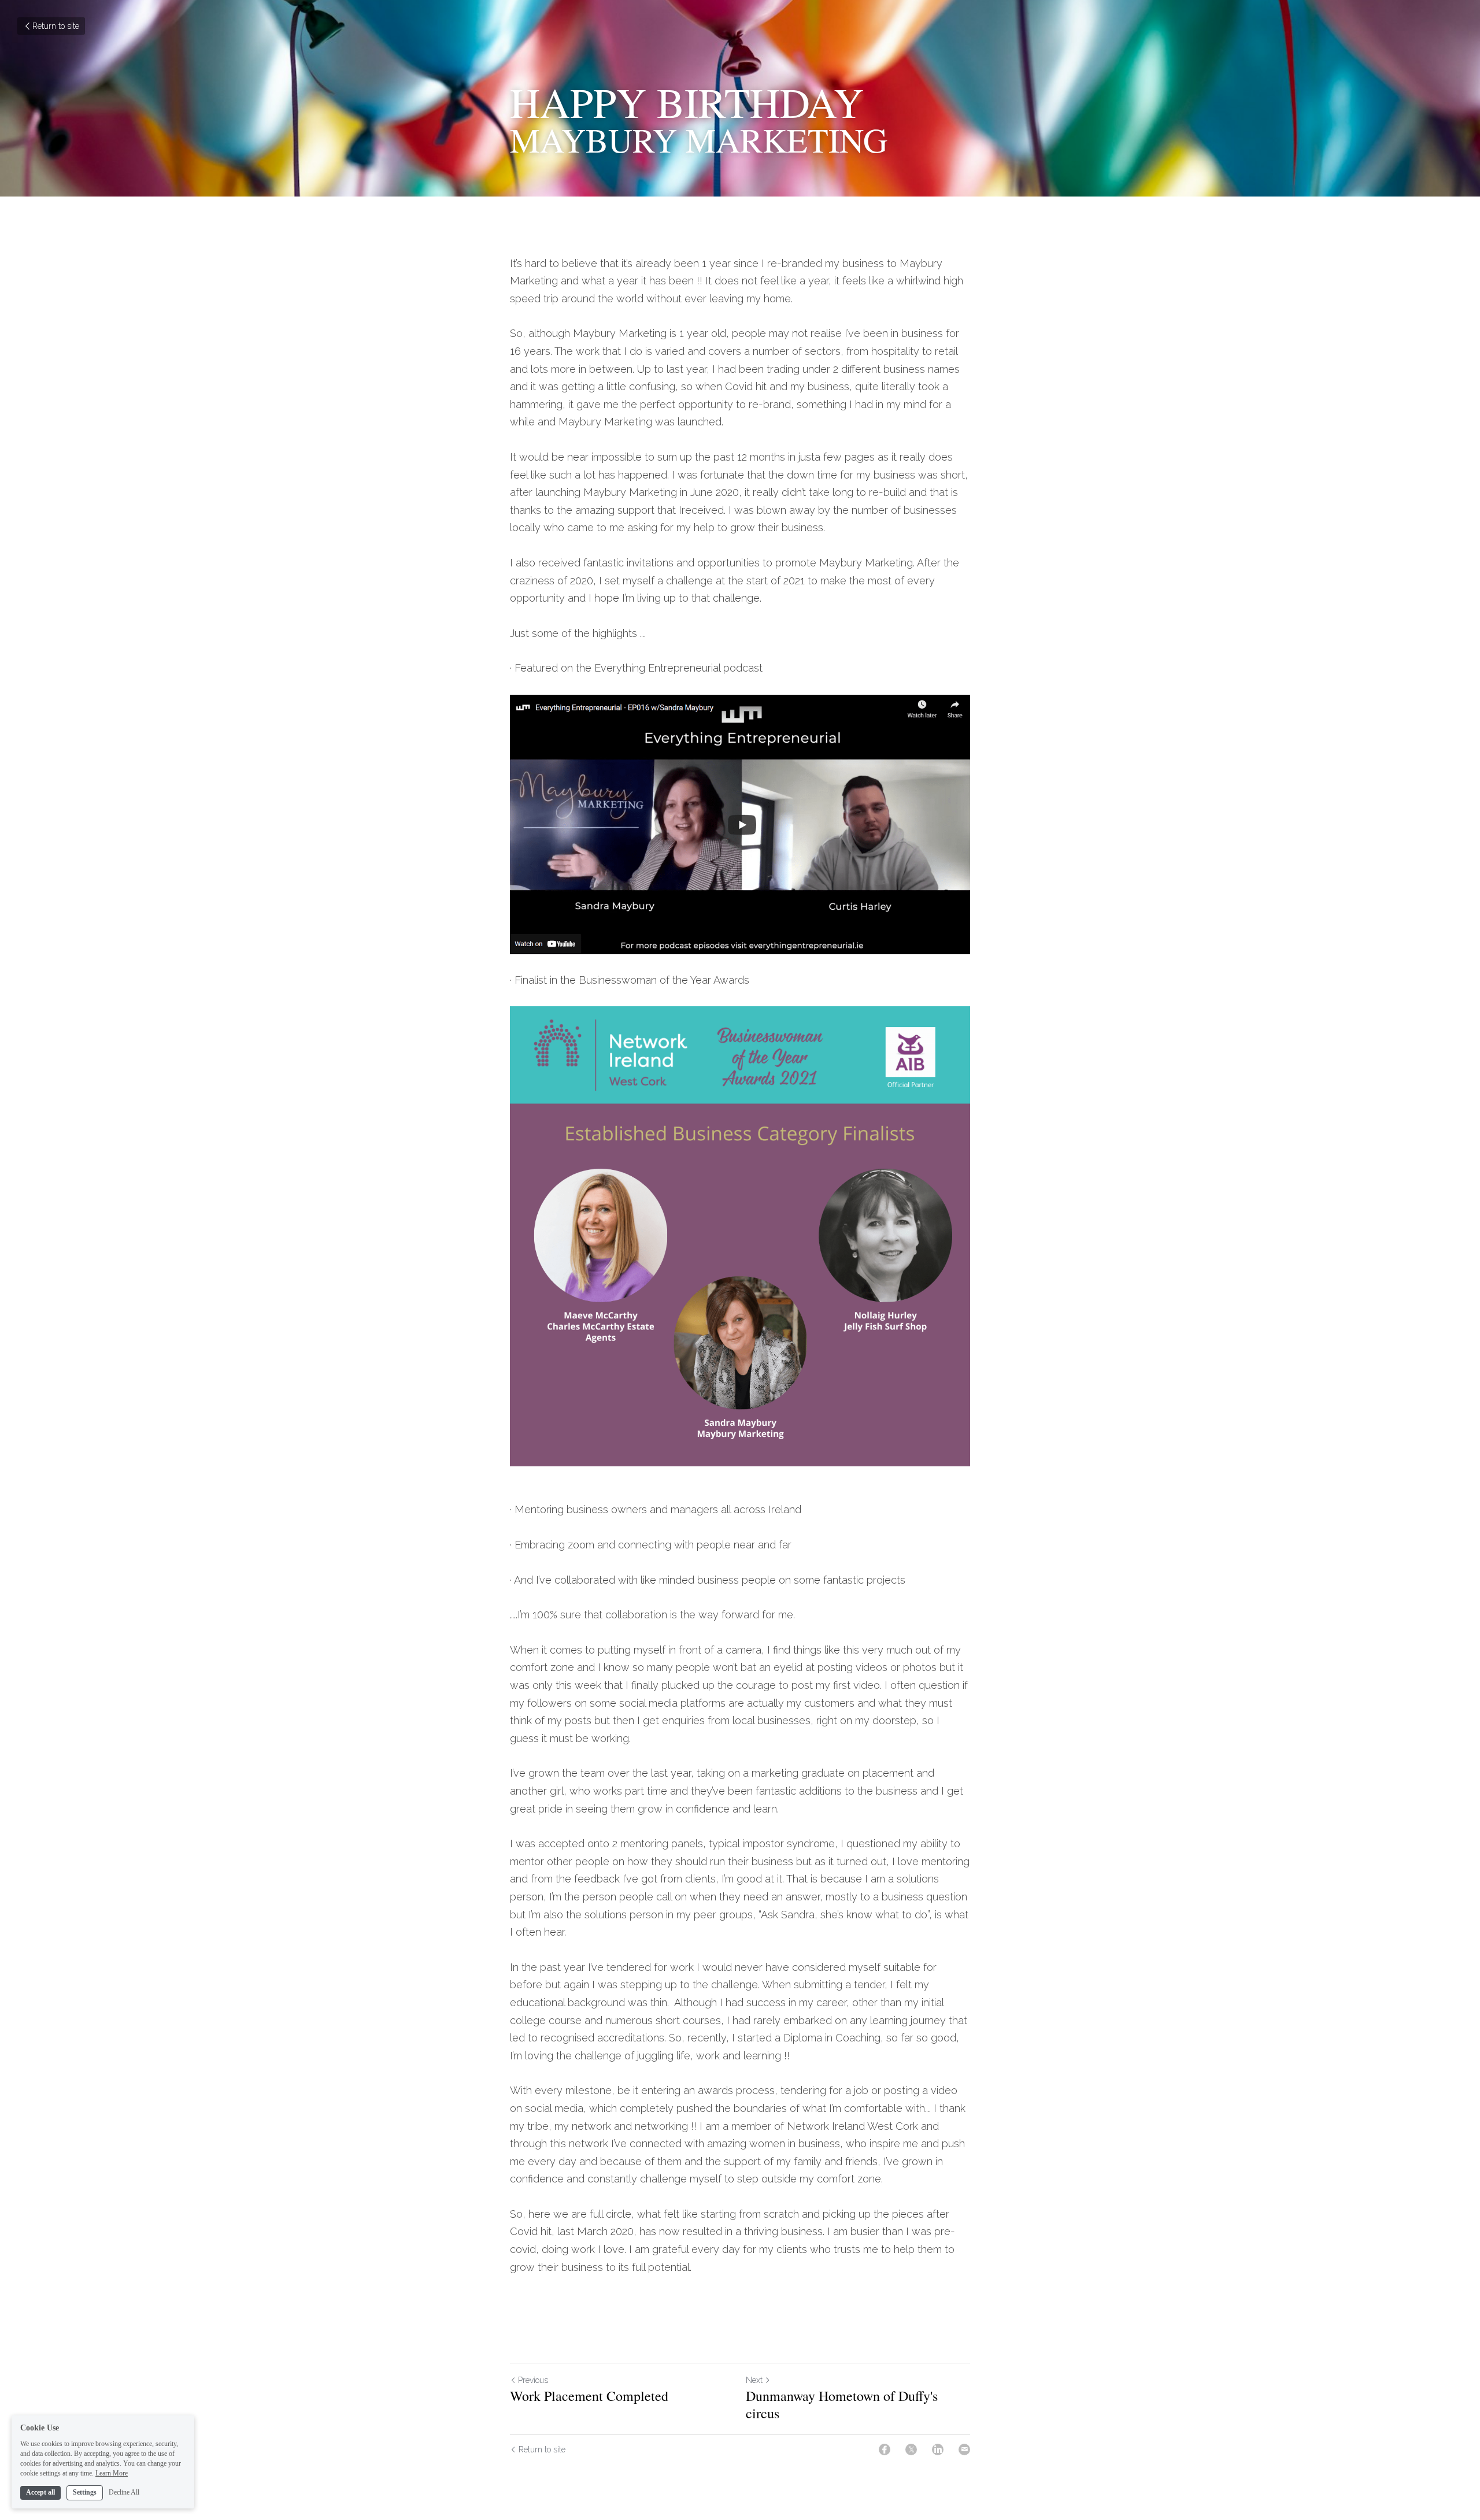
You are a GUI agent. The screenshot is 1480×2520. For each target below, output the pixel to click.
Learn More (112, 2473)
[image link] (740, 824)
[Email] (964, 2449)
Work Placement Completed (589, 2396)
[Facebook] (885, 2449)
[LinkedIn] (938, 2449)
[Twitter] (911, 2449)
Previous (533, 2380)
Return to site (56, 26)
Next (754, 2380)
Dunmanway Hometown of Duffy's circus (842, 2404)
